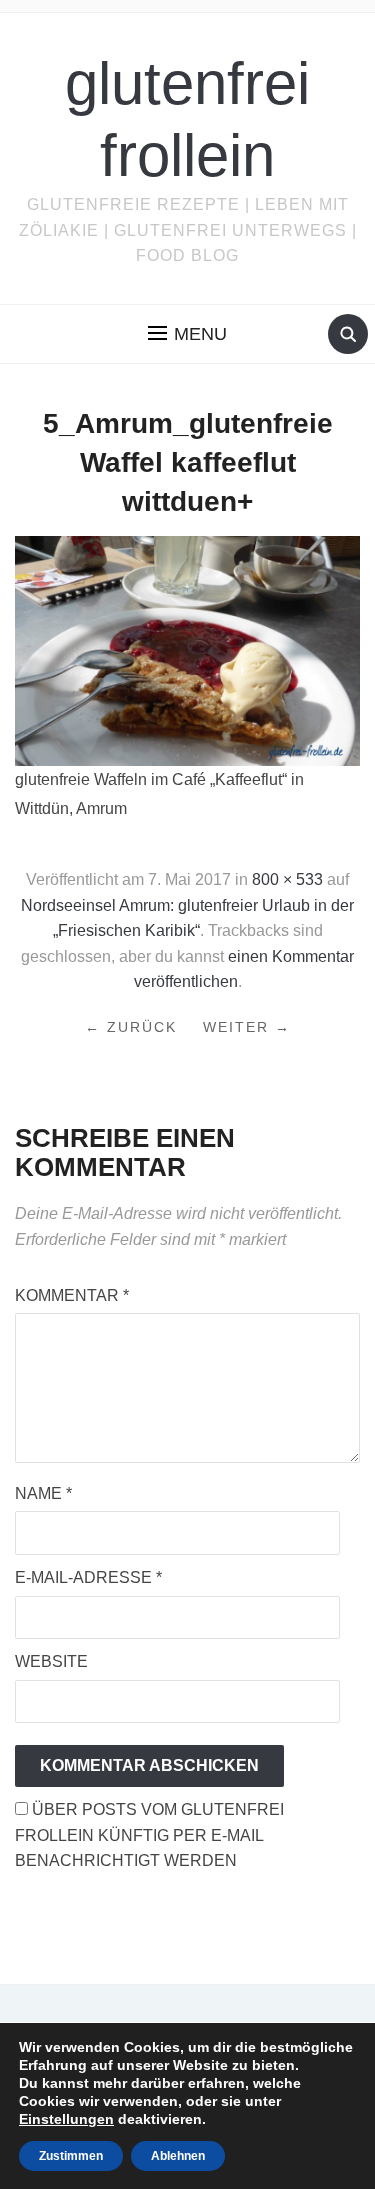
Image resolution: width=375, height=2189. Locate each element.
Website (51, 1661)
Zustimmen (71, 2156)
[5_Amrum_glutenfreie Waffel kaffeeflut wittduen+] (187, 650)
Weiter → (247, 1027)
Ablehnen (178, 2156)
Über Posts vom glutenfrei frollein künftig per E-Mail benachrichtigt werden (149, 1835)
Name (43, 1493)
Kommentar (72, 1295)
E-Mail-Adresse (88, 1577)
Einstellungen (66, 2119)
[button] (187, 334)
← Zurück (131, 1027)
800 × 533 (287, 879)
